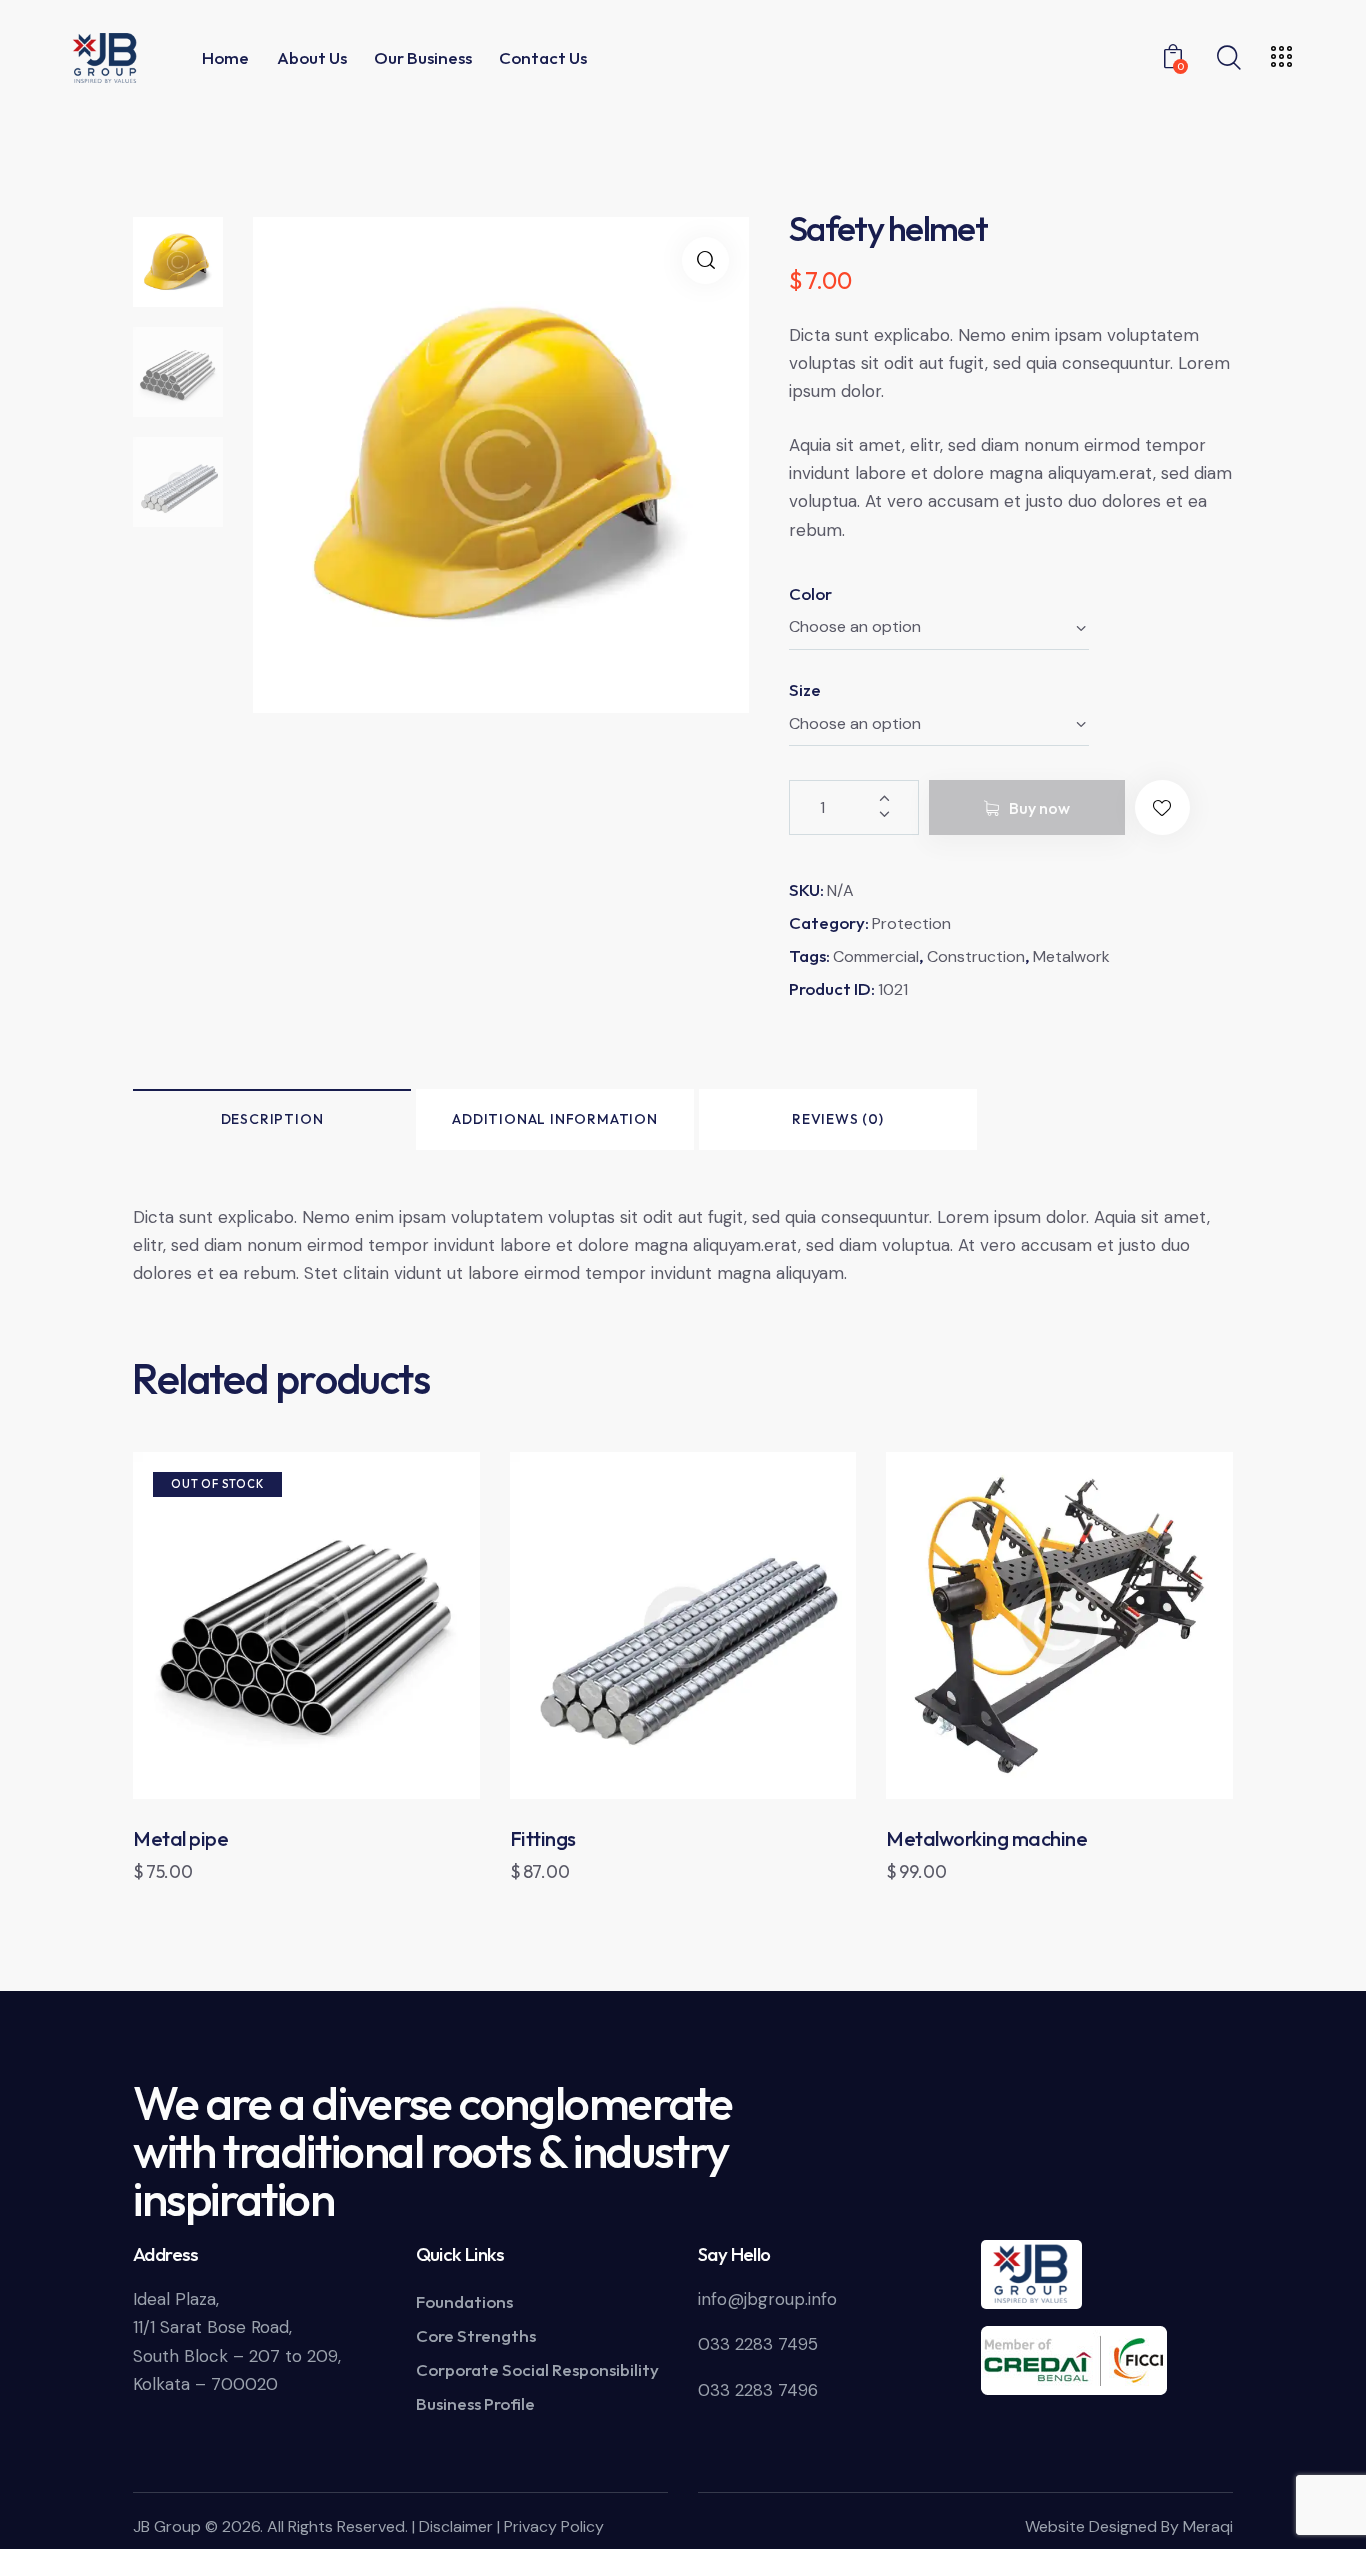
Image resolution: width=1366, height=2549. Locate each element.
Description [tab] (272, 1119)
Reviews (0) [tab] (838, 1119)
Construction (976, 956)
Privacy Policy (554, 2526)
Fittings (543, 1838)
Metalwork (1071, 956)
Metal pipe (180, 1838)
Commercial (876, 956)
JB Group (167, 2526)
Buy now (1039, 808)
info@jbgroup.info (767, 2299)
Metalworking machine (986, 1838)
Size (805, 689)
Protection (911, 923)
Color (810, 593)
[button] (705, 260)
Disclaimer (456, 2526)
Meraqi (1208, 2526)
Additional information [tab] (555, 1119)
